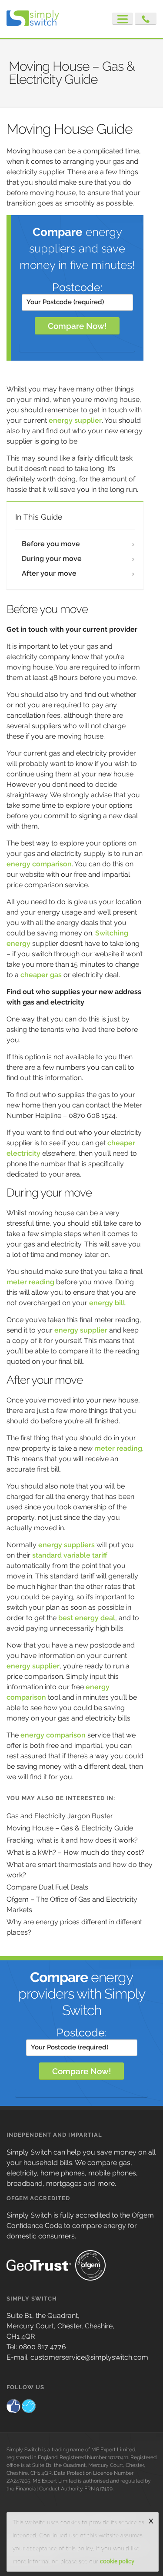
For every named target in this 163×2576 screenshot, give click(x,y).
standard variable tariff (70, 1555)
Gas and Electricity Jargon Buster (60, 1816)
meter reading (30, 1282)
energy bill (107, 1303)
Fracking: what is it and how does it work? (72, 1840)
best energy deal (87, 1618)
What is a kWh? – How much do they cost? (75, 1852)
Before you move (51, 544)
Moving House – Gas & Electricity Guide (70, 1828)
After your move (49, 573)
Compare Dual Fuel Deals (47, 1887)
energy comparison (39, 864)
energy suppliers (67, 1545)
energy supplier (75, 420)
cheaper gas (41, 975)
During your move (52, 559)
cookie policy (117, 2562)
